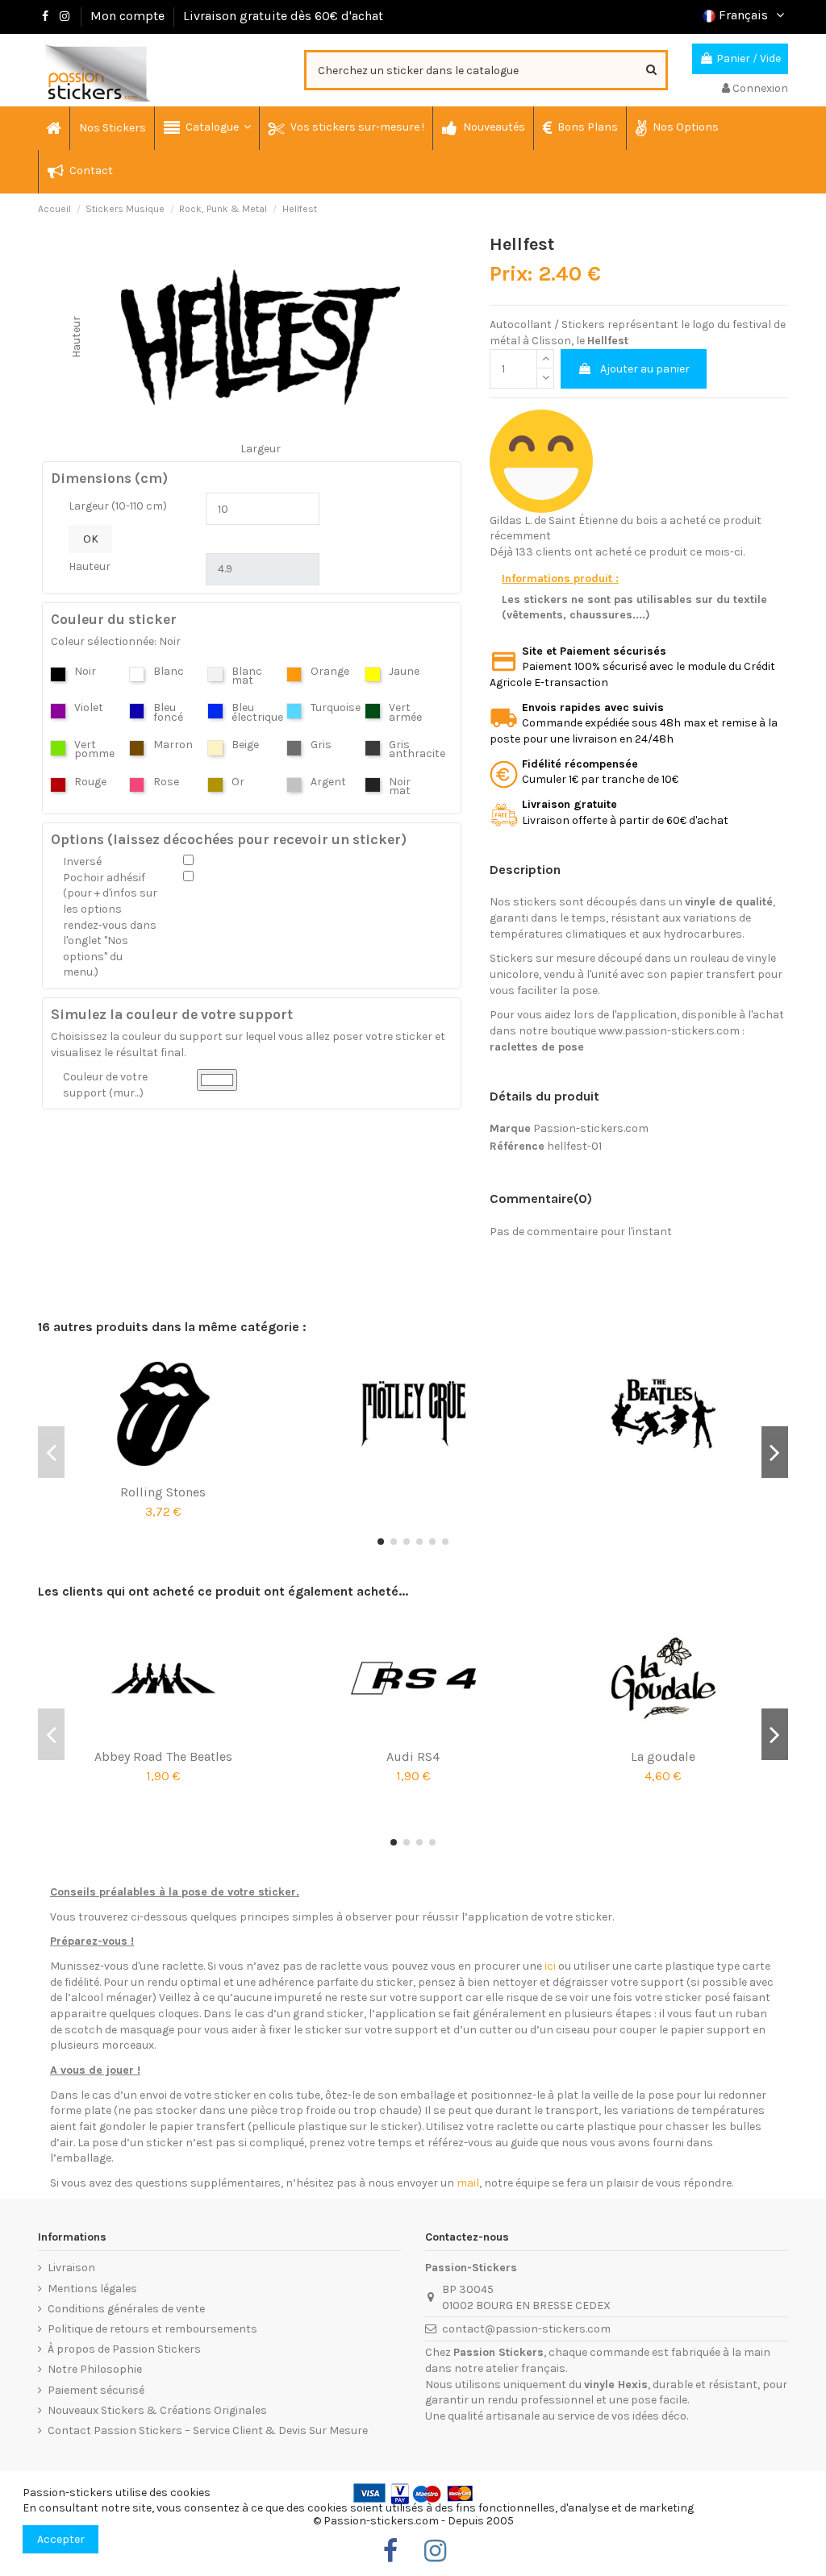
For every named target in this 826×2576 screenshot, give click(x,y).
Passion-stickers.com (591, 1128)
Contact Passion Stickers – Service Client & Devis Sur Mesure (208, 2430)
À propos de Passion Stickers (124, 2349)
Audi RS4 (413, 1756)
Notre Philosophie (95, 2369)
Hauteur (90, 566)
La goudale (663, 1756)
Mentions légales (92, 2289)
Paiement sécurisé (96, 2390)
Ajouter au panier (645, 369)
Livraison (71, 2268)
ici (550, 1966)
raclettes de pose (537, 1047)
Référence (517, 1146)
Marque (510, 1128)
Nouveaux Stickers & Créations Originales (157, 2410)
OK (91, 539)
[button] (206, 128)
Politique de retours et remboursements (152, 2329)
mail (468, 2183)
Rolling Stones (163, 1492)
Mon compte (127, 16)
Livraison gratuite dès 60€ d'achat (283, 16)
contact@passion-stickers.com (526, 2329)
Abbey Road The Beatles (163, 1756)
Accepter (61, 2539)
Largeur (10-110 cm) (118, 506)
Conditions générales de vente (126, 2309)
